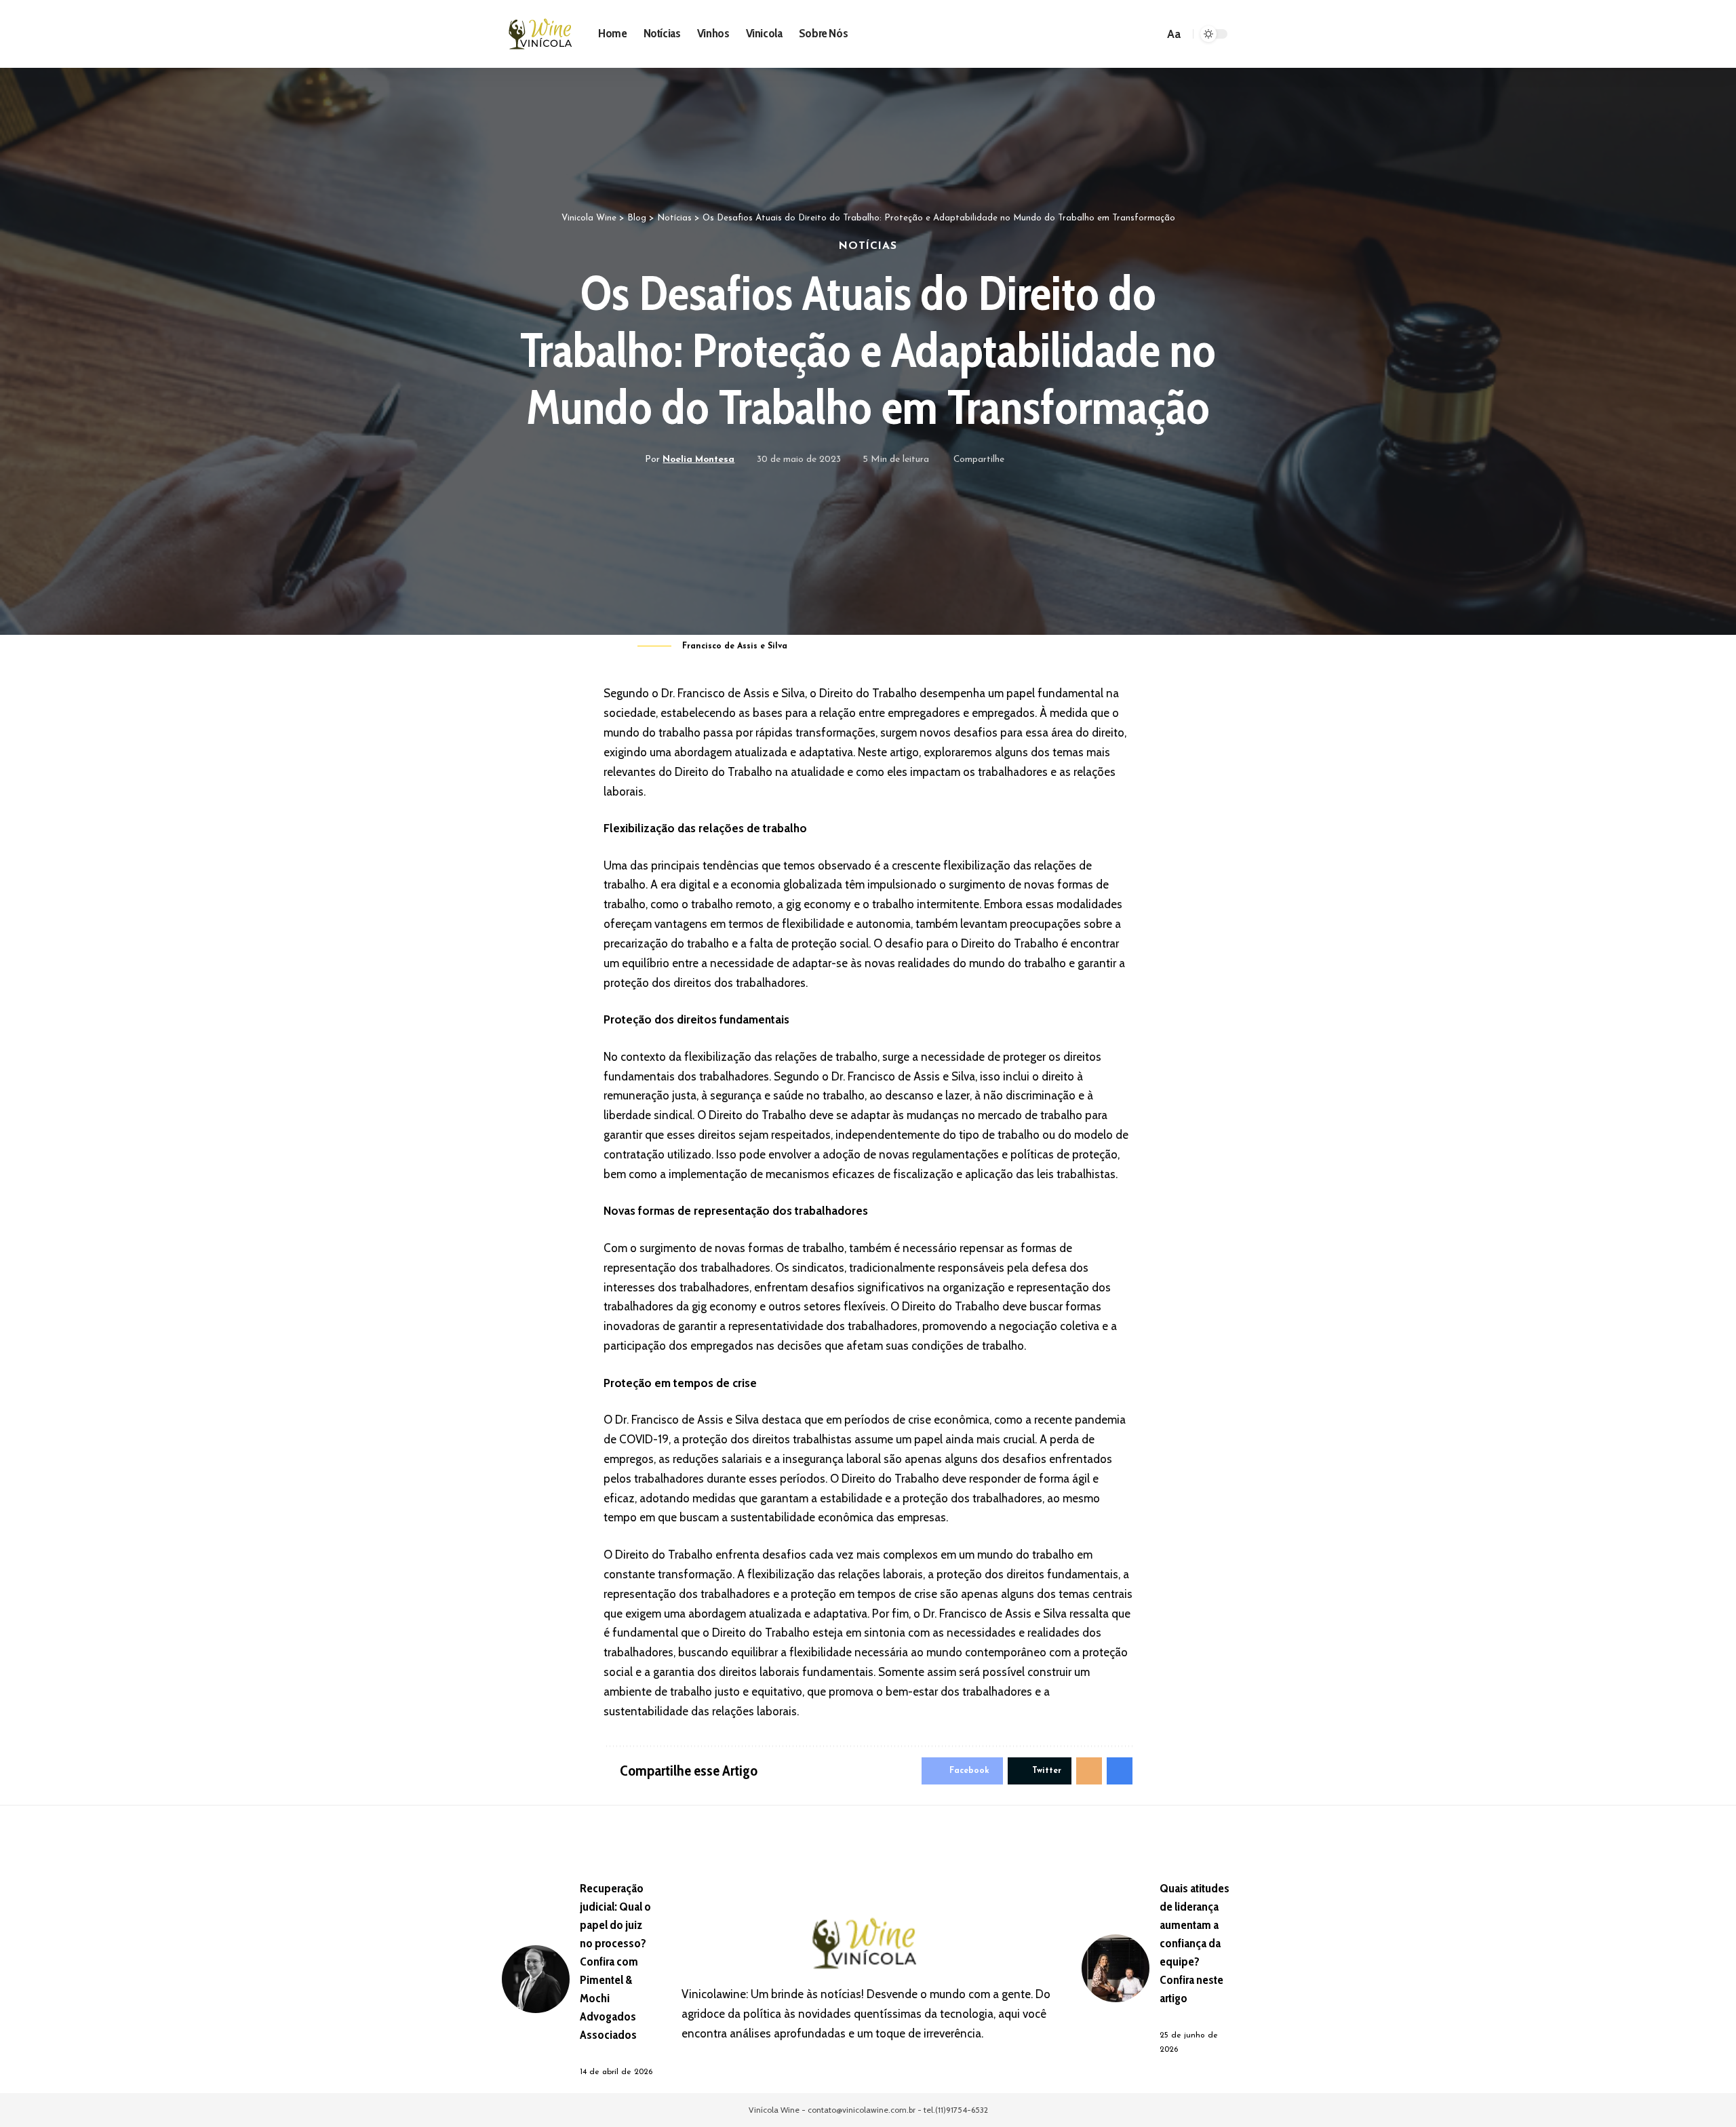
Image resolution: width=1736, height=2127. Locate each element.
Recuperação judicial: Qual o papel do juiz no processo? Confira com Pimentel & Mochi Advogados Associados (615, 1962)
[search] (1151, 34)
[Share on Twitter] (1040, 460)
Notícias (868, 246)
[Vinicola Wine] (542, 34)
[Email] (1061, 460)
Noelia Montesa (698, 460)
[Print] (1082, 460)
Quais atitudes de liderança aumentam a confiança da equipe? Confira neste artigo (1195, 1943)
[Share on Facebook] (1019, 460)
